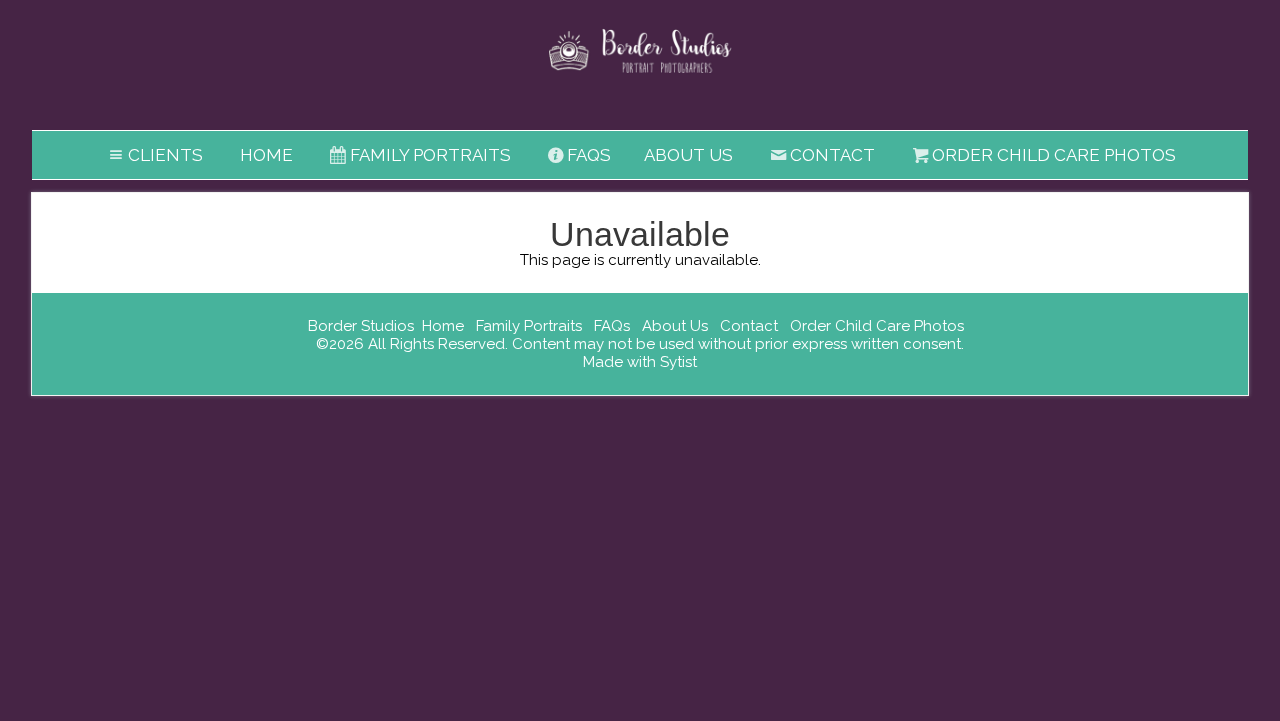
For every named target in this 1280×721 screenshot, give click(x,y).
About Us (688, 155)
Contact (832, 155)
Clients (165, 155)
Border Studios (361, 326)
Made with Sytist (640, 362)
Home (266, 155)
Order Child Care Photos (1054, 155)
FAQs (589, 155)
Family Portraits (430, 155)
